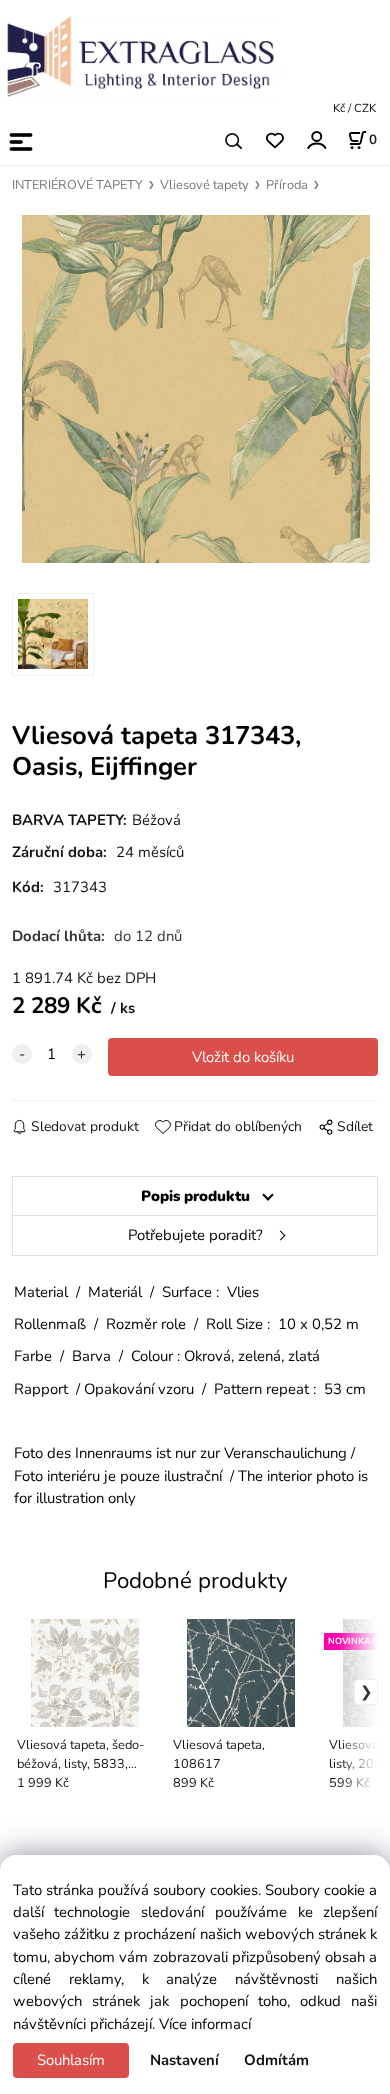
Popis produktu (195, 1196)
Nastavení (184, 2060)
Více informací (205, 2024)
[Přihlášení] (315, 139)
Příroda (287, 185)
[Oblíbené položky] (274, 141)
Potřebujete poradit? (195, 1235)
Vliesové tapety (204, 185)
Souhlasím (71, 2060)
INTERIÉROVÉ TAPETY (77, 185)
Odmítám (276, 2060)
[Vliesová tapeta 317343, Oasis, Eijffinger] (195, 389)
